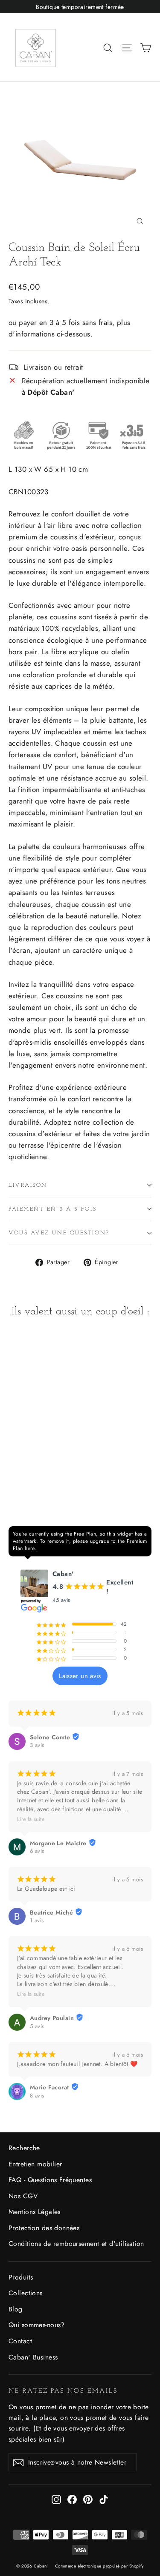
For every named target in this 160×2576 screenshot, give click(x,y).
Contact (20, 2341)
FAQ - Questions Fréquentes (50, 2180)
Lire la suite (31, 1819)
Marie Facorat (49, 2087)
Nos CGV (23, 2196)
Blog (16, 2309)
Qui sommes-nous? (37, 2325)
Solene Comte (50, 1737)
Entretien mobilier (35, 2164)
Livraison (28, 1185)
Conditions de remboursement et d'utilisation (76, 2244)
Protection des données (44, 2228)
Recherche (24, 2148)
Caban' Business (33, 2357)
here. (31, 1548)
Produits (21, 2277)
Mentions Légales (35, 2212)
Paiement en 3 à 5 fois (52, 1209)
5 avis (37, 2026)
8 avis (37, 2096)
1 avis (37, 1921)
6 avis (37, 1851)
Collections (26, 2293)
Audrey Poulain (52, 2018)
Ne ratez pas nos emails (63, 2391)
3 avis (37, 1745)
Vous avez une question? (59, 1233)
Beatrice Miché (51, 1912)
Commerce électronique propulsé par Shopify (99, 2566)
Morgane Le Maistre (58, 1843)
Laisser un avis (80, 1676)
